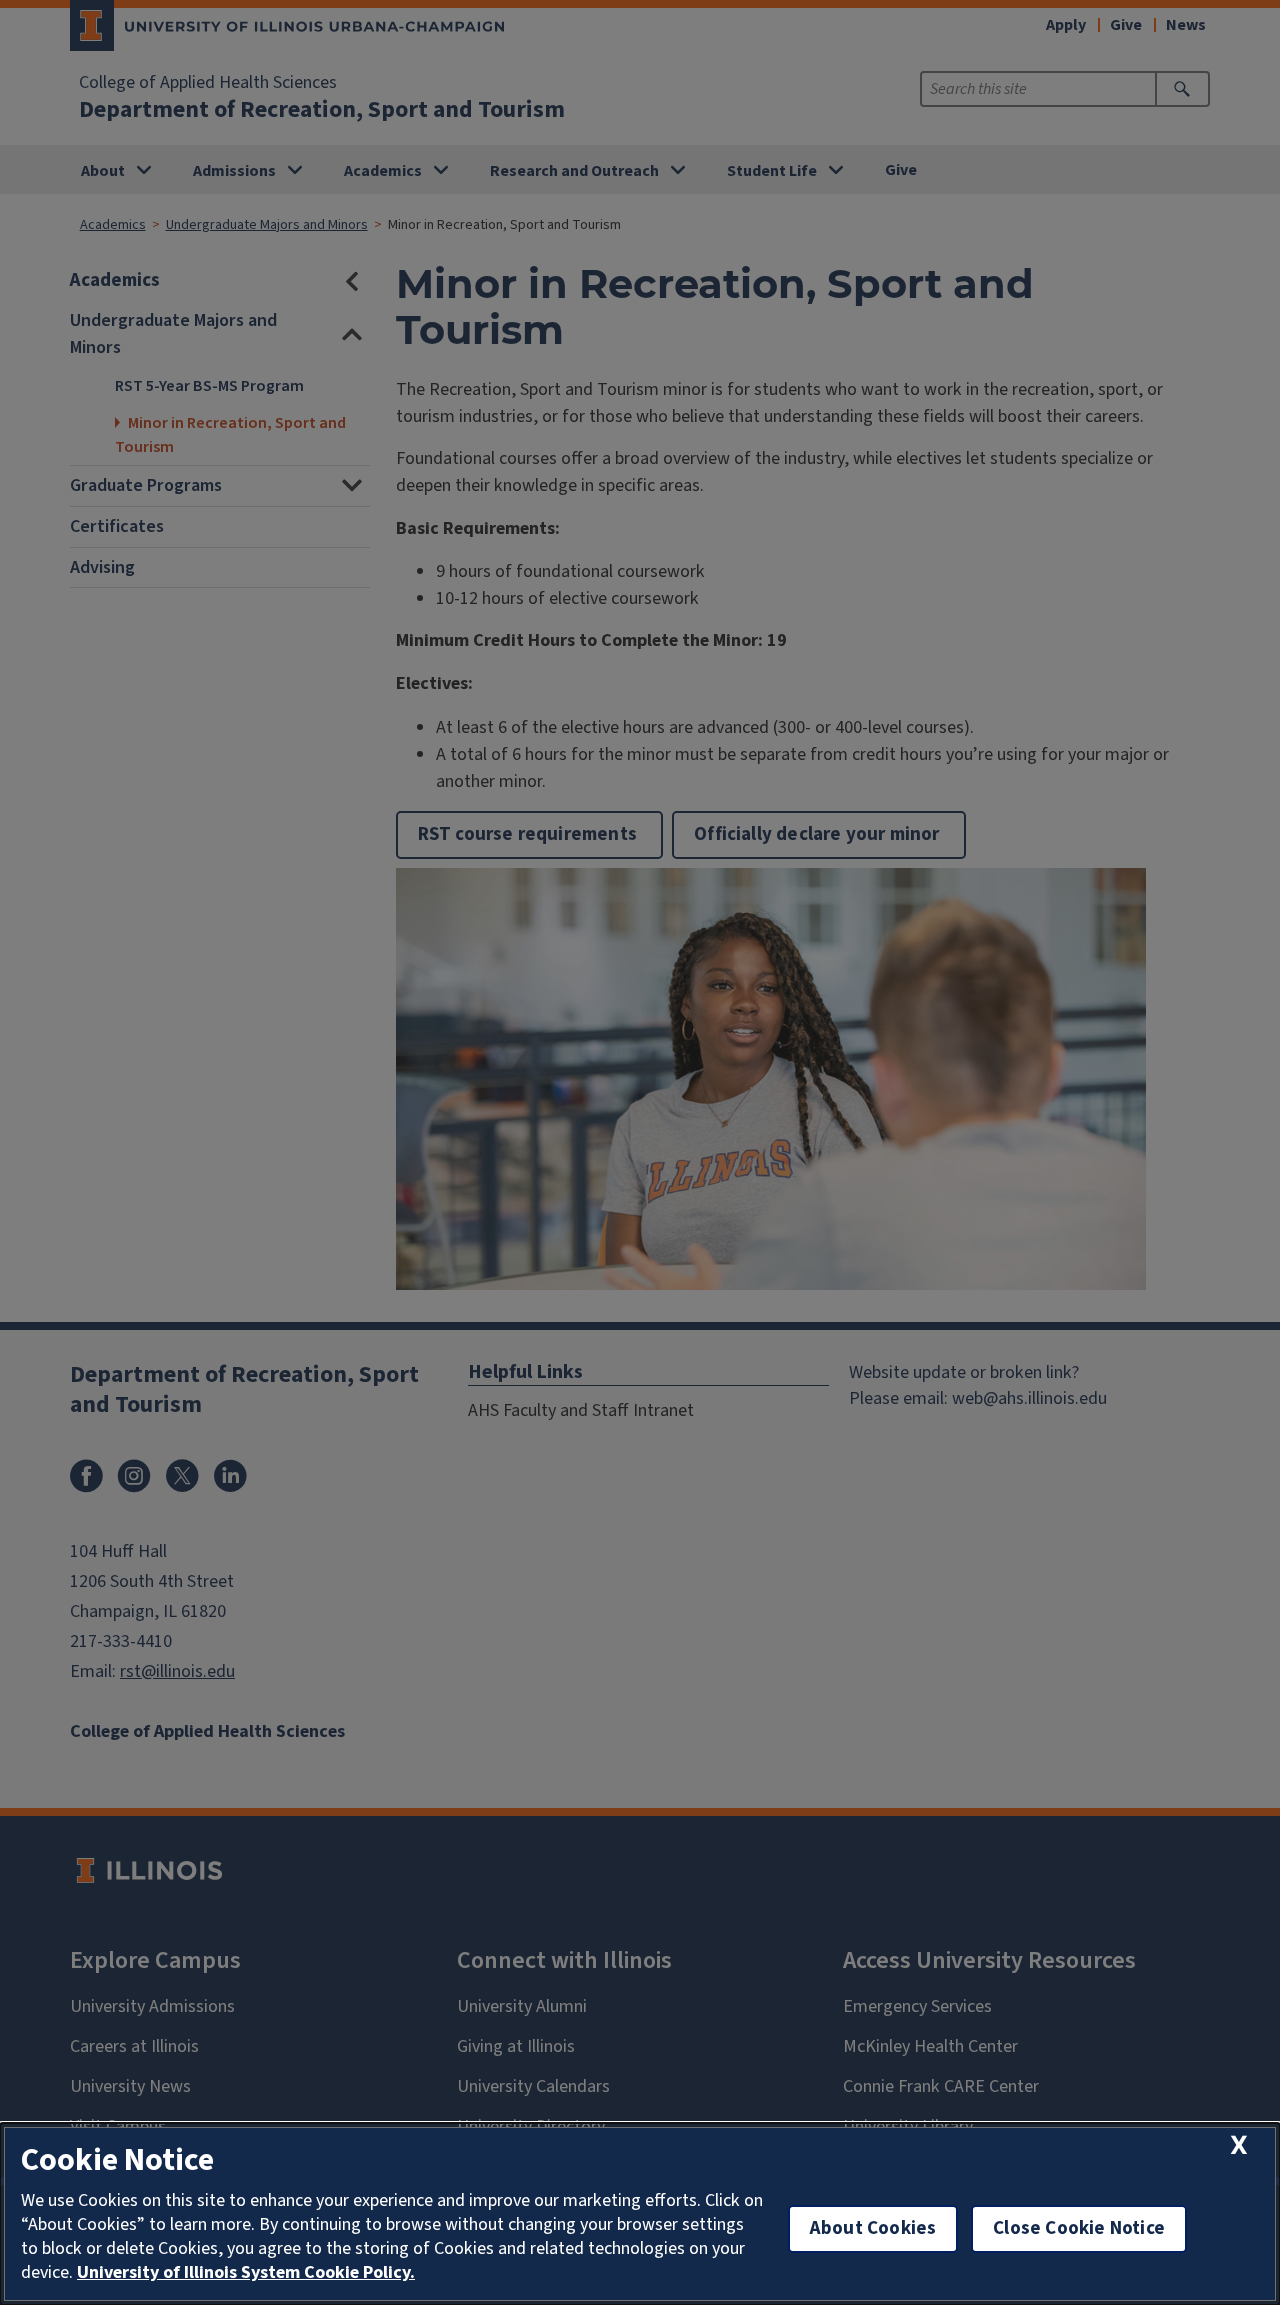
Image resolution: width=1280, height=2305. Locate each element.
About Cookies (873, 2228)
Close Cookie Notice (1079, 2228)
